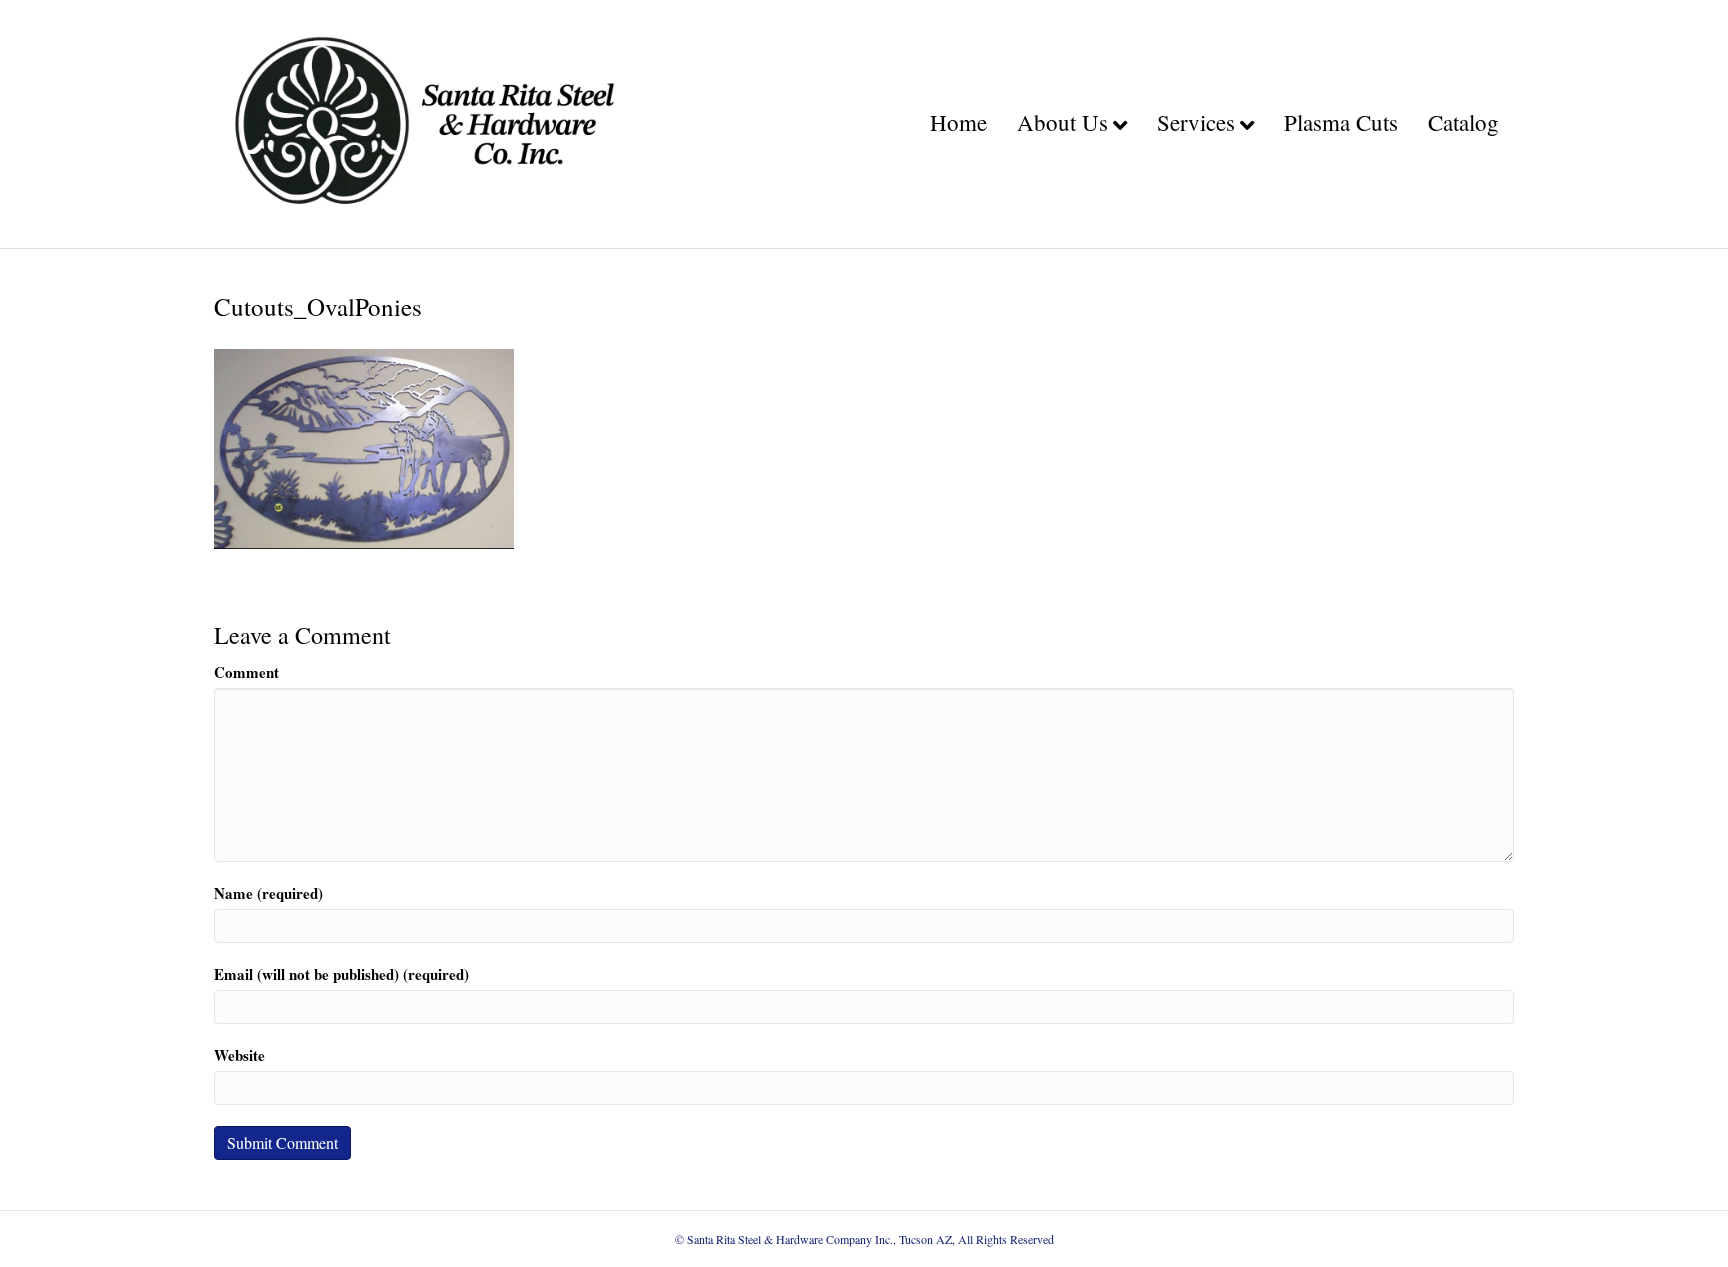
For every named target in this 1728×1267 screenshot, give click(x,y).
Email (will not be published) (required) (341, 974)
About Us (1062, 122)
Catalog (1463, 122)
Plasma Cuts (1341, 122)
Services (1196, 122)
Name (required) (268, 893)
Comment (246, 672)
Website (239, 1055)
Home (958, 122)
